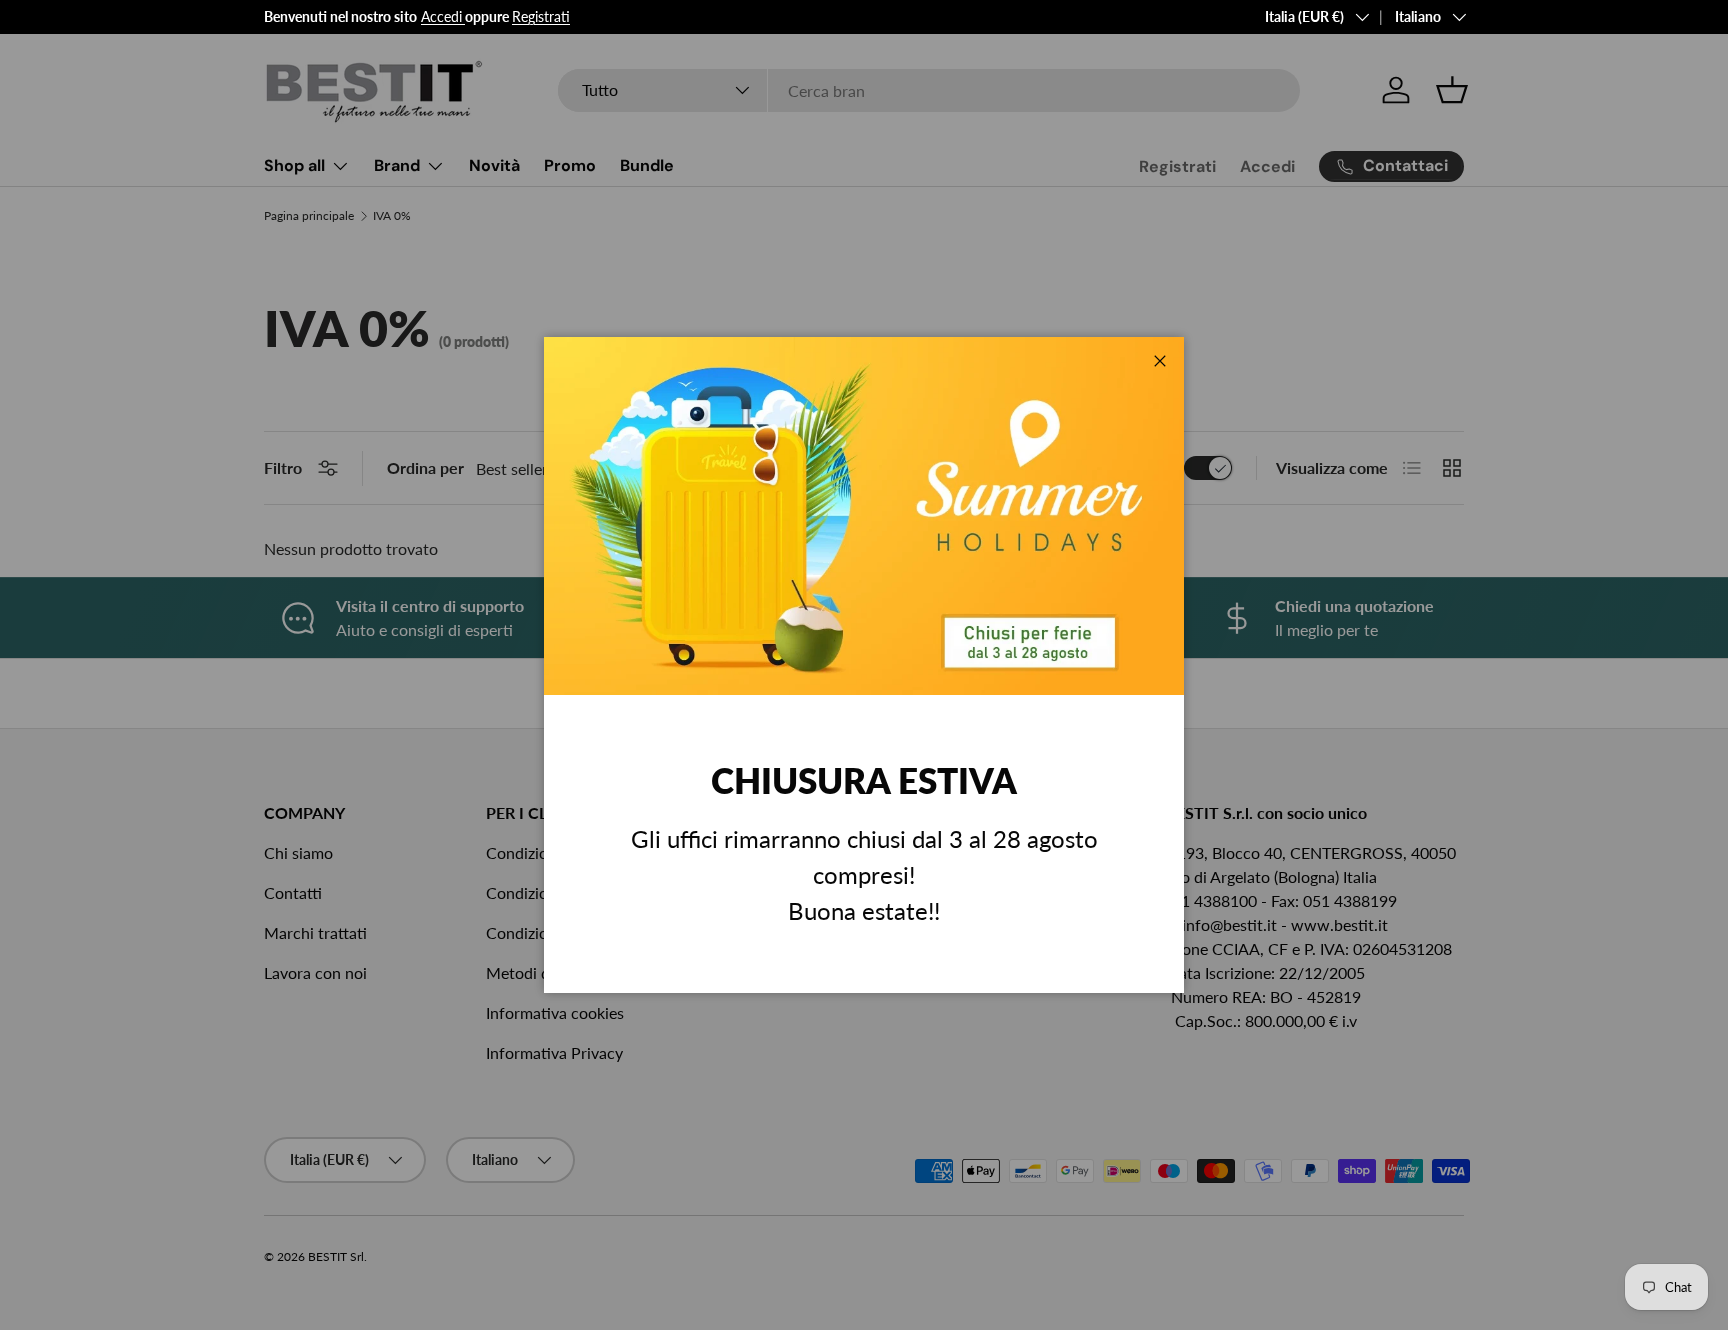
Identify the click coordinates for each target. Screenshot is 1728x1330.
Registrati (541, 16)
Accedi (441, 16)
